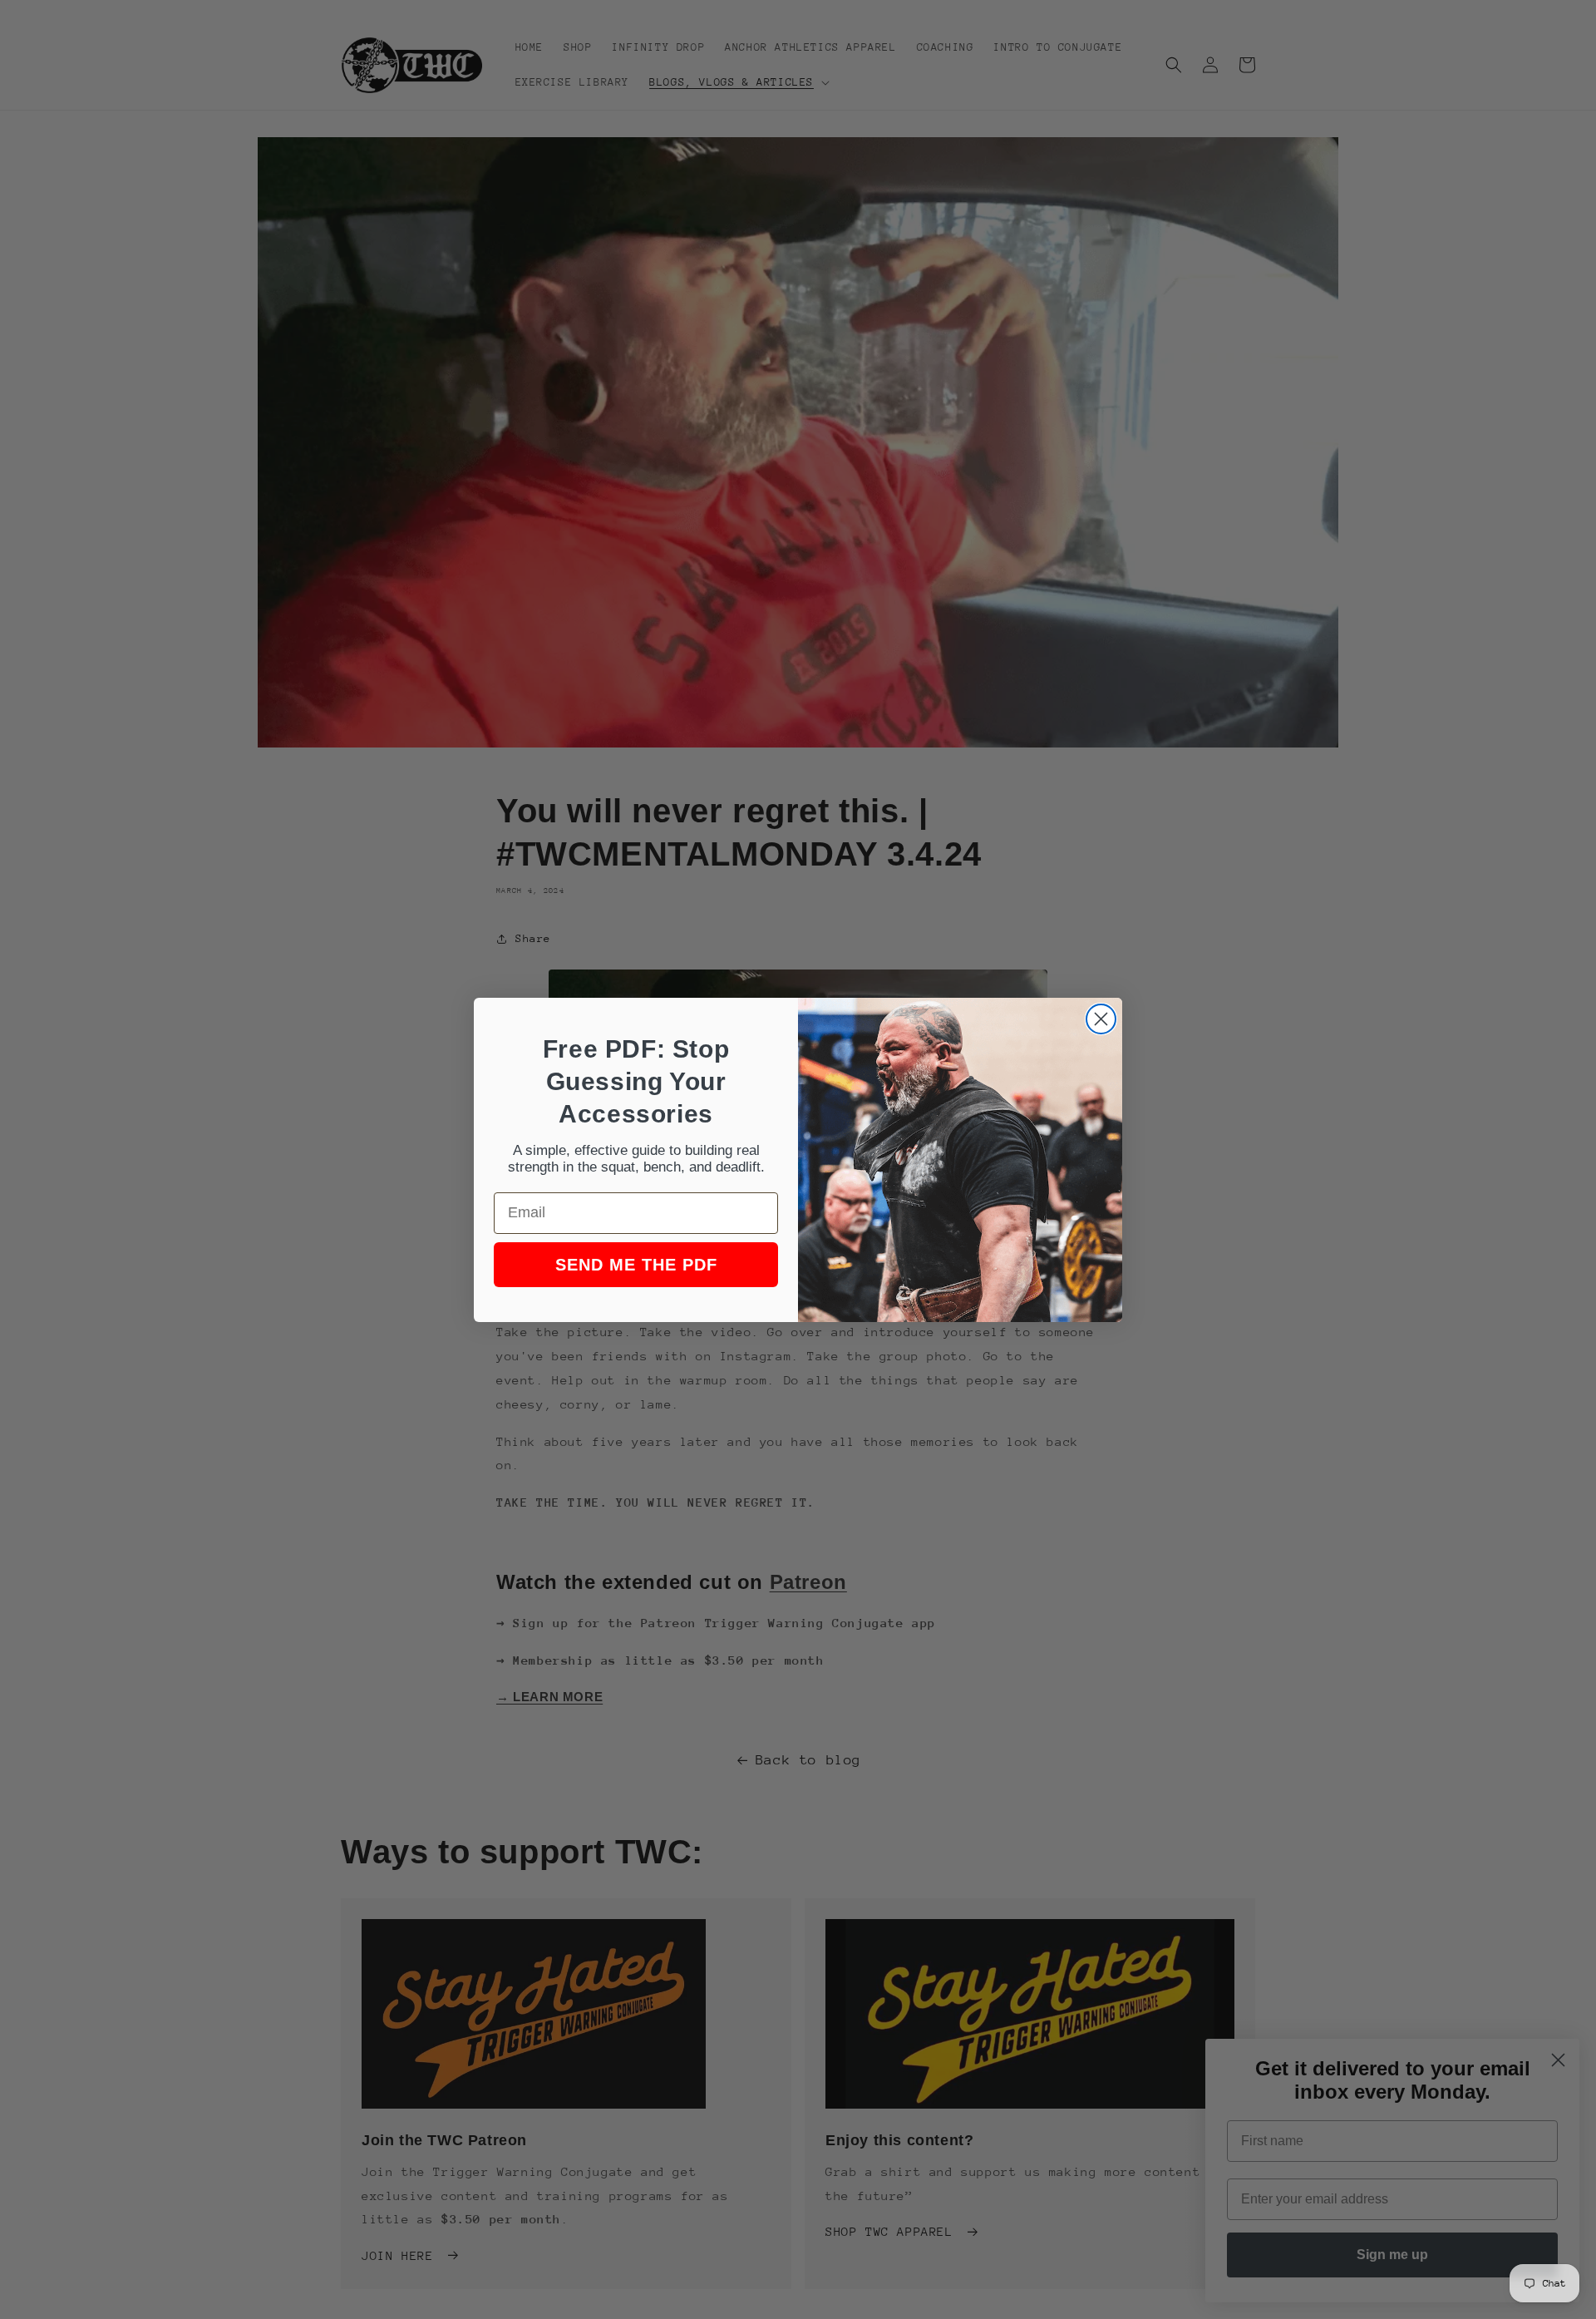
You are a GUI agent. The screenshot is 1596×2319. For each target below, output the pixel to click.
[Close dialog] (1101, 1019)
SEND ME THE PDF (636, 1265)
